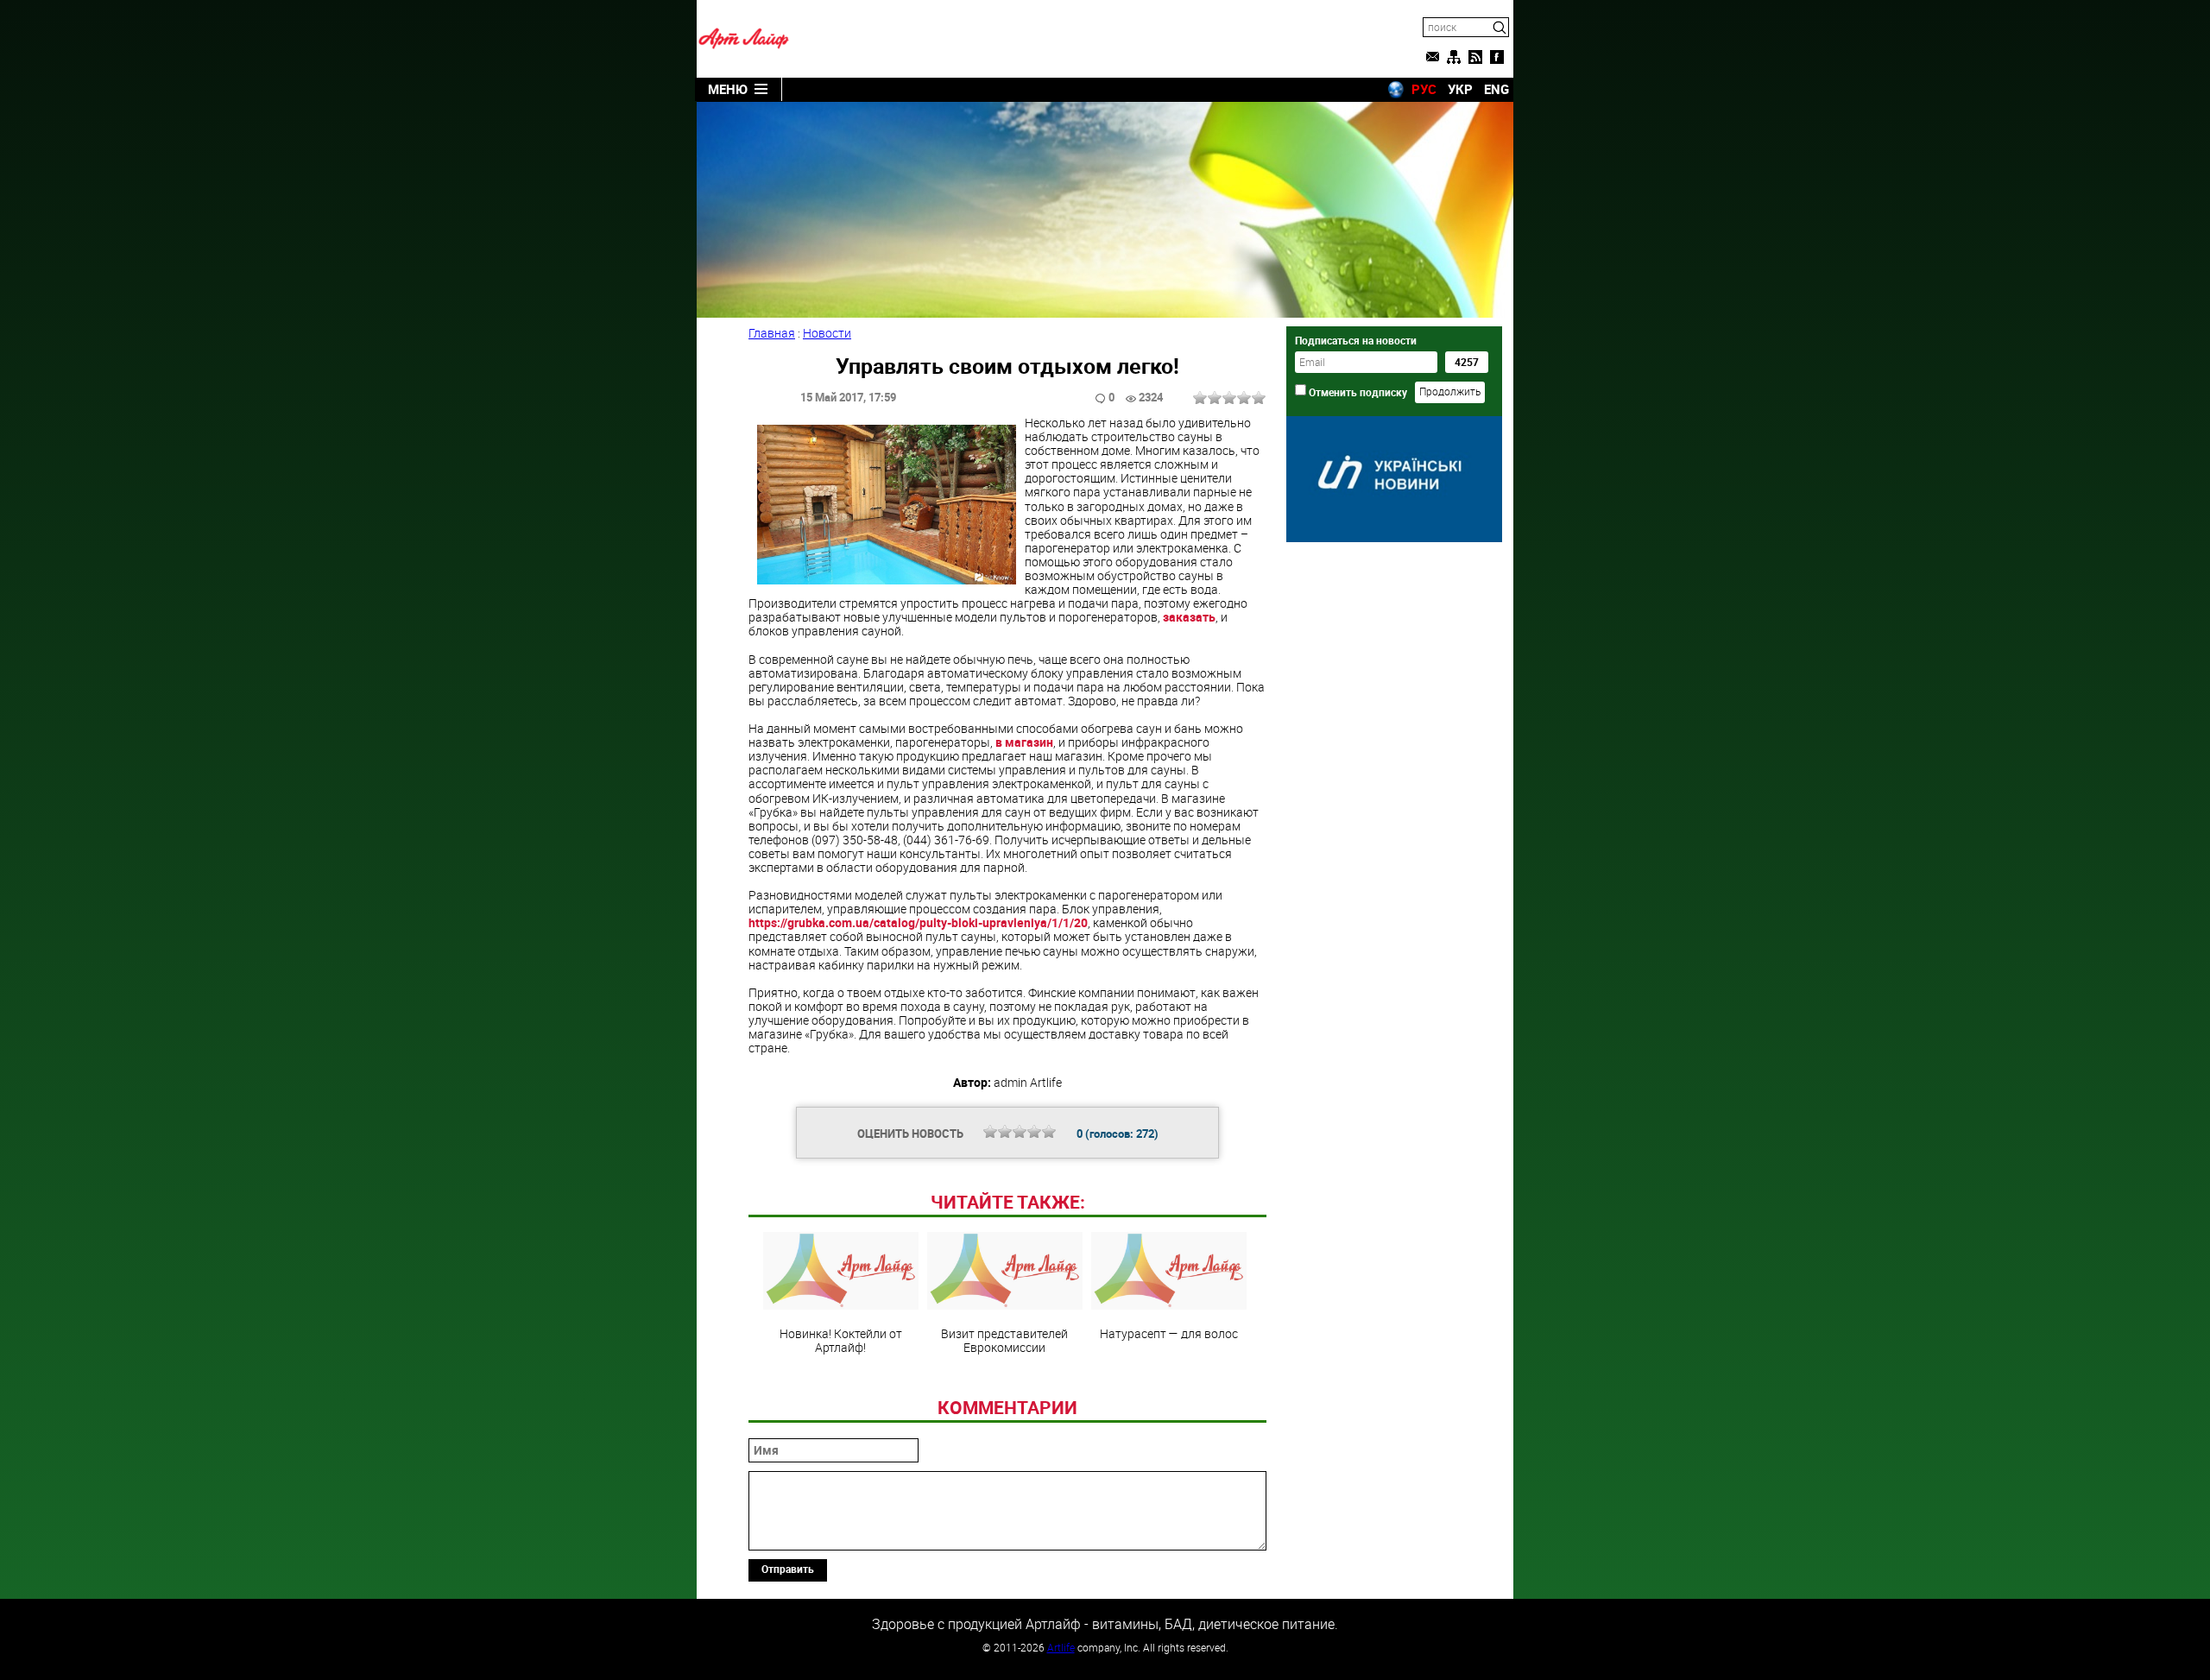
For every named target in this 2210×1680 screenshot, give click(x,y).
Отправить (788, 1569)
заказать (1189, 617)
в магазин (1024, 742)
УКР (1460, 89)
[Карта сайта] (1454, 57)
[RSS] (1475, 57)
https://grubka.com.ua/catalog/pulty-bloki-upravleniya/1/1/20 (918, 922)
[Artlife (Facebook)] (1497, 57)
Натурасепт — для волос (1169, 1333)
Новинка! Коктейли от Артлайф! (841, 1340)
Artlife (1061, 1647)
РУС (1424, 89)
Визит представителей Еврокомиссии (1004, 1340)
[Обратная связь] (1432, 57)
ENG (1496, 89)
